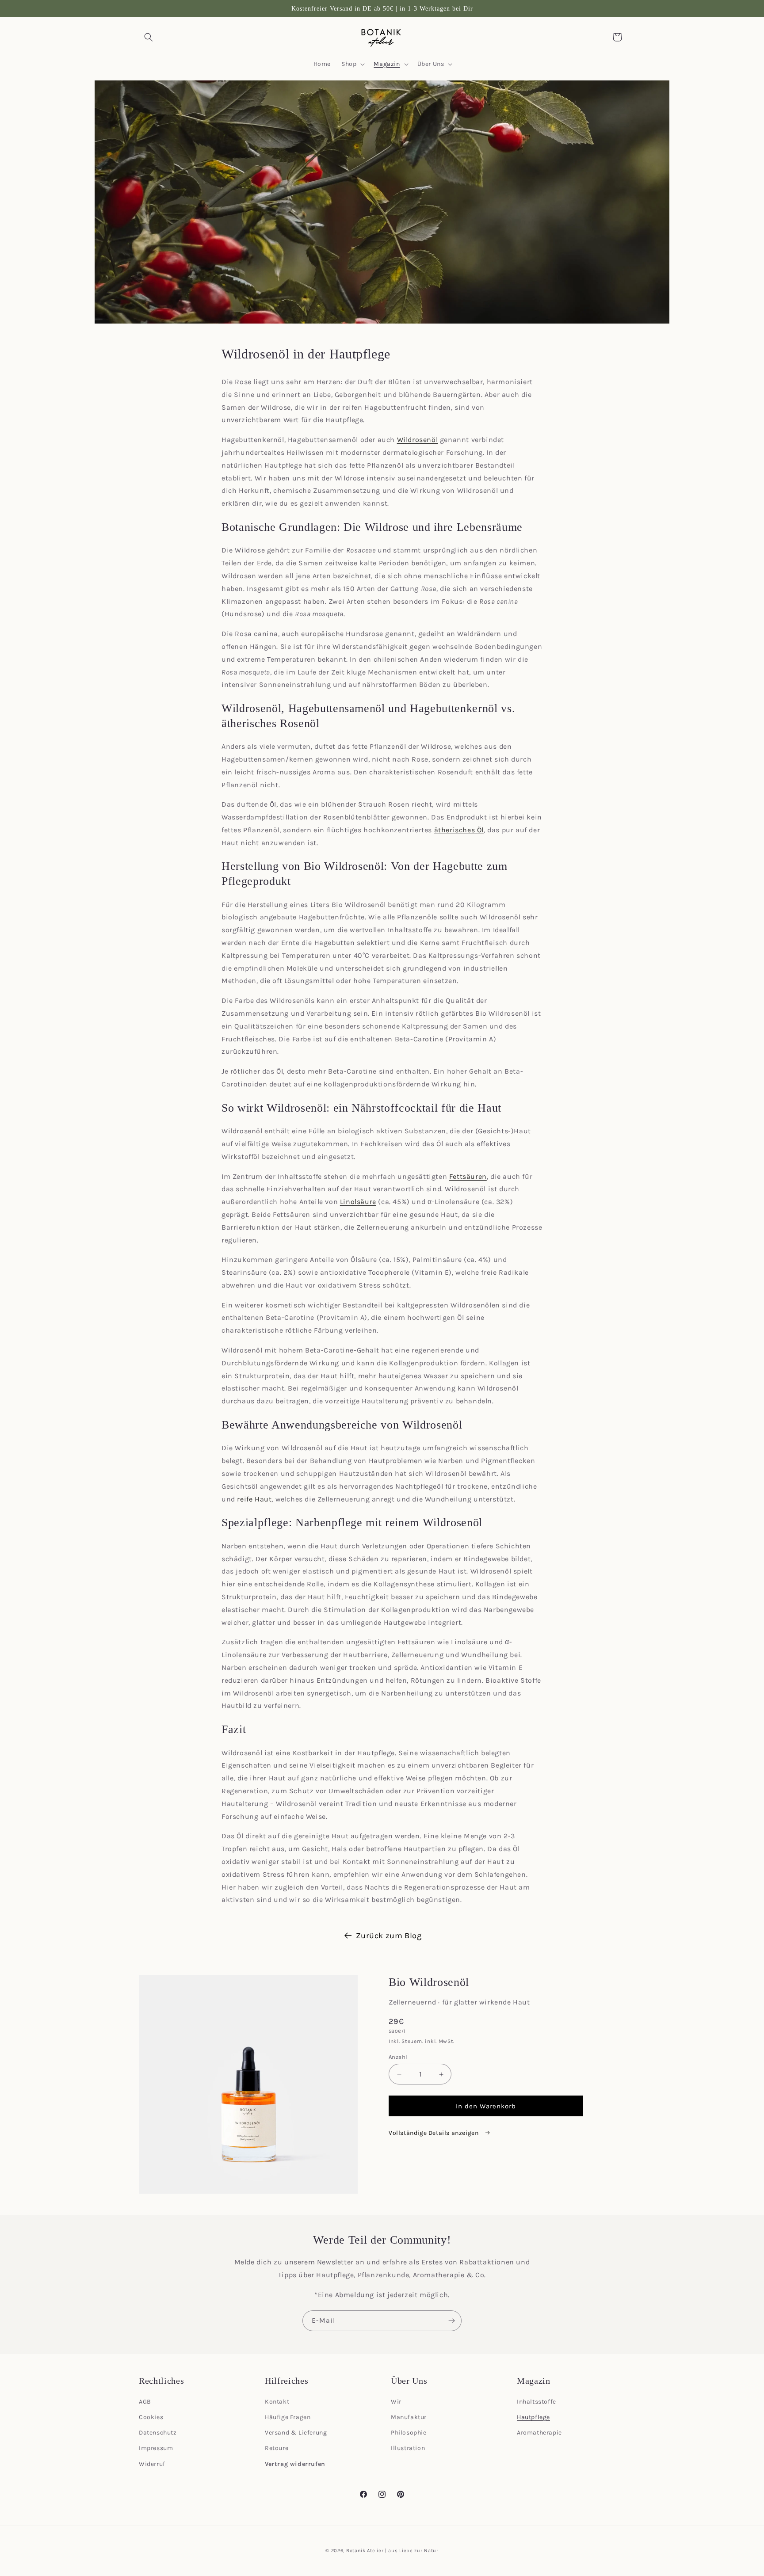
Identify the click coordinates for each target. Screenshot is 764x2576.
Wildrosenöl (418, 440)
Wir (396, 2402)
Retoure (277, 2448)
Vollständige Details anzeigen (434, 2133)
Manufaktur (409, 2417)
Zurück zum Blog (389, 1936)
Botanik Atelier (365, 2551)
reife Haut (254, 1499)
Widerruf (152, 2464)
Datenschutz (158, 2433)
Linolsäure (358, 1202)
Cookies (151, 2417)
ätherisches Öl (459, 830)
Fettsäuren (468, 1176)
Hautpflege (533, 2417)
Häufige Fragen (288, 2417)
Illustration (408, 2448)
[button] (149, 37)
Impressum (156, 2448)
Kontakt (277, 2402)
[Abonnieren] (451, 2321)
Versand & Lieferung (296, 2433)
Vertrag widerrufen (295, 2464)
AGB (145, 2402)
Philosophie (409, 2433)
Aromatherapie (539, 2433)
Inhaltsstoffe (537, 2402)
